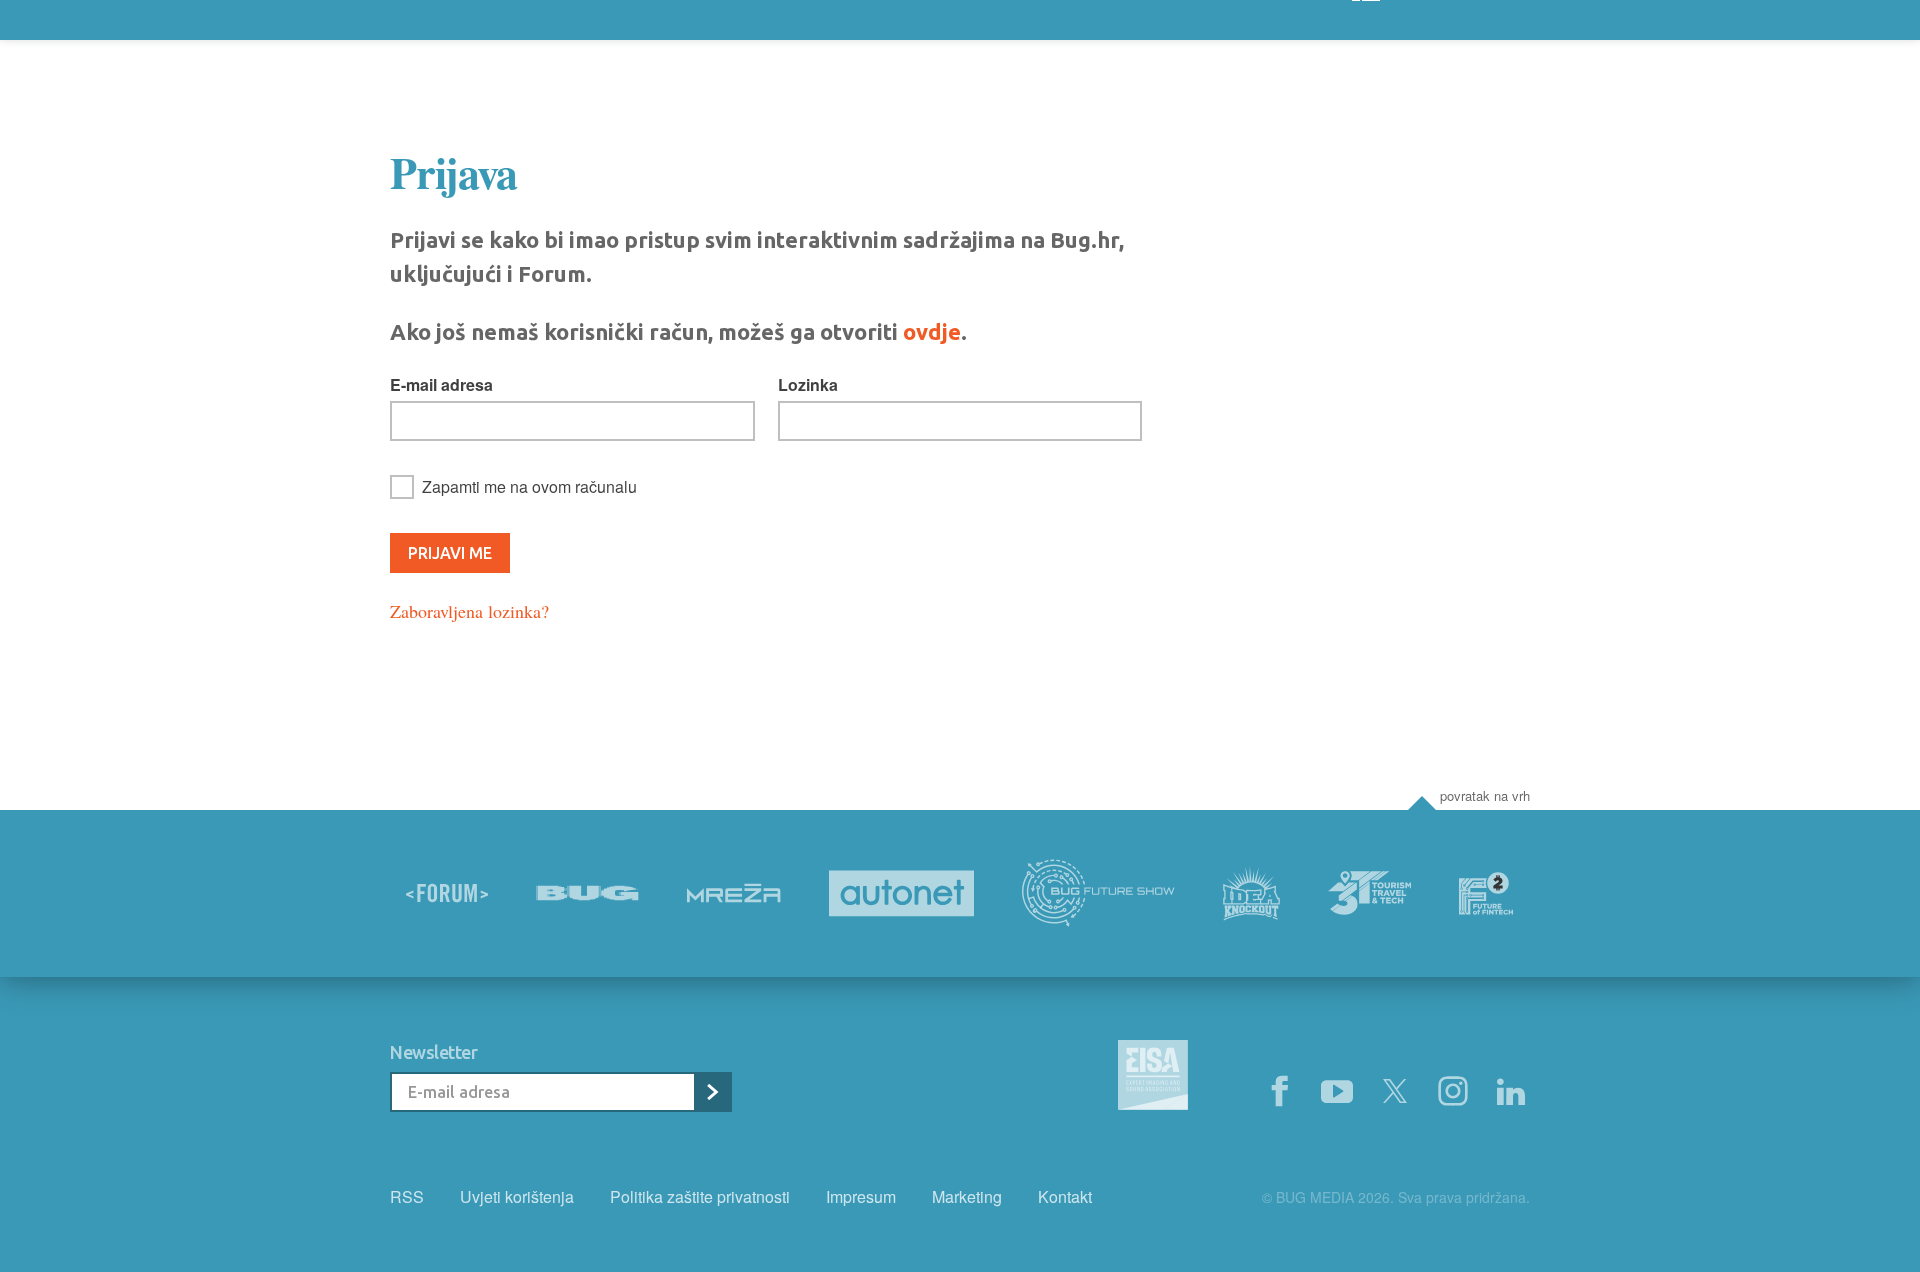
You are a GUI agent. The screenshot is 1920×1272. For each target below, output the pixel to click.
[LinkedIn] (1511, 1092)
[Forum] (447, 893)
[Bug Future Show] (1098, 893)
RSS (407, 1196)
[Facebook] (1279, 1092)
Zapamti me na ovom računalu (529, 486)
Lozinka (808, 384)
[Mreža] (734, 893)
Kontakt (1065, 1196)
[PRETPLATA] (712, 1092)
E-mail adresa (441, 384)
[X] (1395, 1092)
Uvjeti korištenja (517, 1196)
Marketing (967, 1196)
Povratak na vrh (1485, 795)
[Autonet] (902, 893)
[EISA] (1153, 1078)
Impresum (861, 1196)
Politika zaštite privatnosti (700, 1196)
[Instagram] (1453, 1092)
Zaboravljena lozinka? (469, 611)
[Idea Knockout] (1251, 893)
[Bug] (587, 893)
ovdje (932, 331)
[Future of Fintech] (1486, 893)
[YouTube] (1337, 1092)
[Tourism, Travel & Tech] (1370, 893)
